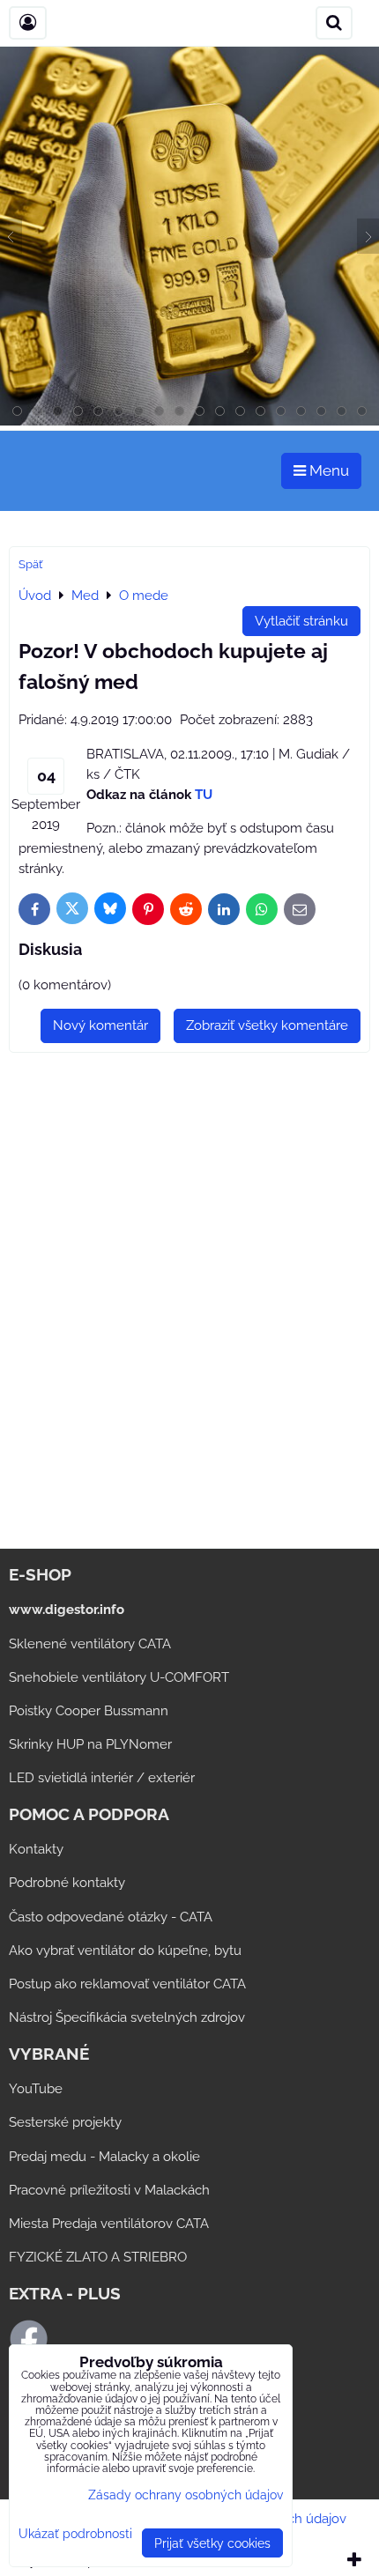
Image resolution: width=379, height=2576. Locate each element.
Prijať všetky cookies (212, 2543)
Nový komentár (100, 1025)
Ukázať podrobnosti (75, 2534)
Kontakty (36, 1849)
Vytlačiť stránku (301, 621)
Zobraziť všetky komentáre (267, 1025)
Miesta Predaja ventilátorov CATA (109, 2224)
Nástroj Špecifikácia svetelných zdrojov (127, 2017)
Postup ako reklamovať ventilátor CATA (127, 1984)
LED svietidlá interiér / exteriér (102, 1778)
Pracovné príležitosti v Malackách (109, 2190)
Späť (30, 564)
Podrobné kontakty (67, 1883)
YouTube (36, 2089)
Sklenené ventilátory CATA (90, 1644)
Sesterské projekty (65, 2122)
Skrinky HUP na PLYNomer (90, 1744)
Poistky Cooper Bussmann (89, 1711)
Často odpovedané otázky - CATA (111, 1917)
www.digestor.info (67, 1610)
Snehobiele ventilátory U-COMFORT (119, 1677)
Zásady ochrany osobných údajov (186, 2495)
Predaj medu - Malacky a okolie (104, 2157)
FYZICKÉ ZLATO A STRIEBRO (98, 2257)
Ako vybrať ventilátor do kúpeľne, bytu (125, 1951)
